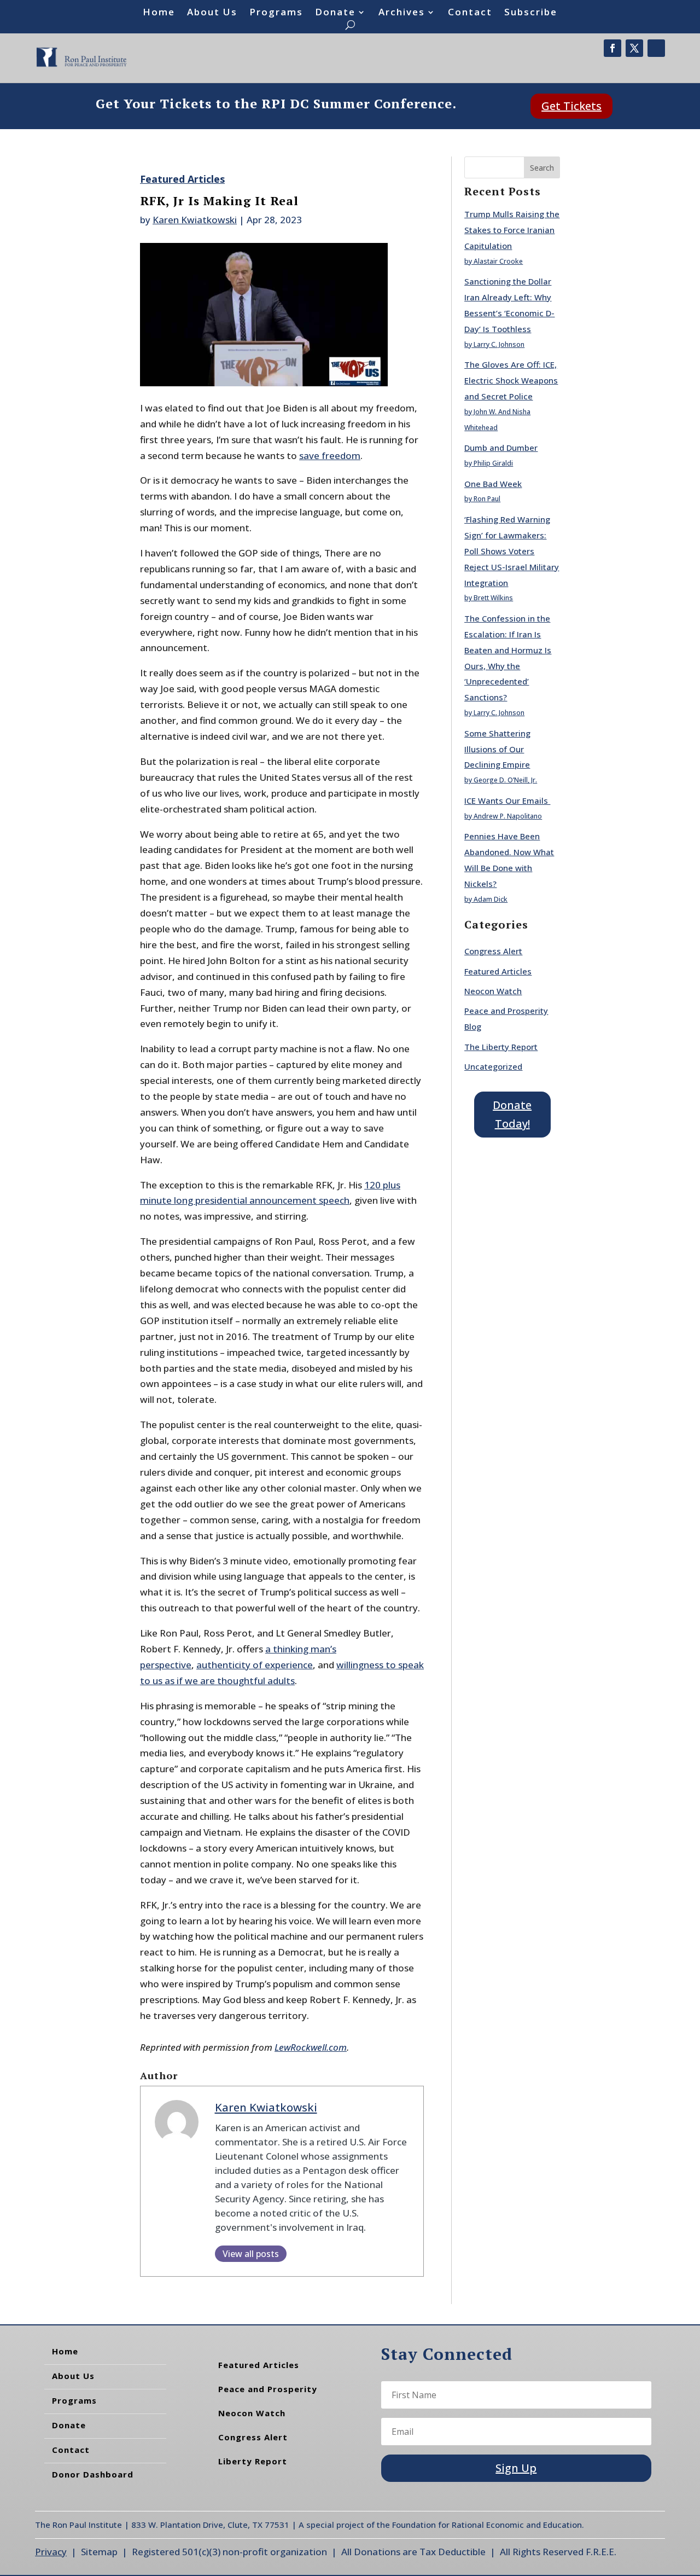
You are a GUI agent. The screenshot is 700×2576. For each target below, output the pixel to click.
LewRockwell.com (311, 2047)
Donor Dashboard (93, 2474)
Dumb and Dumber (501, 448)
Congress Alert (493, 951)
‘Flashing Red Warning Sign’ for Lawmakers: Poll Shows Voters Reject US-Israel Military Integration (512, 551)
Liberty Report (253, 2461)
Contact (470, 13)
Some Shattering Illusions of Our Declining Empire (497, 749)
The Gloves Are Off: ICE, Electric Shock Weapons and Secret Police (511, 380)
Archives (402, 13)
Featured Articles (182, 179)
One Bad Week (493, 484)
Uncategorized (493, 1066)
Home (159, 13)
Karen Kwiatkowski (195, 220)
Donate (335, 13)
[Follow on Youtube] (656, 48)
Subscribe (531, 13)
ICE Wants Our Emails (507, 800)
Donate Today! (512, 1114)
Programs (276, 13)
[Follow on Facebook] (612, 48)
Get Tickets (571, 106)
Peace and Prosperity (268, 2389)
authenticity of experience (255, 1665)
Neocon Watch (493, 991)
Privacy (51, 2552)
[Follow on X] (634, 48)
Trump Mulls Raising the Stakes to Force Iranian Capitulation (512, 230)
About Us (212, 13)
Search (542, 168)
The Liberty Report (501, 1047)
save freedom (330, 456)
